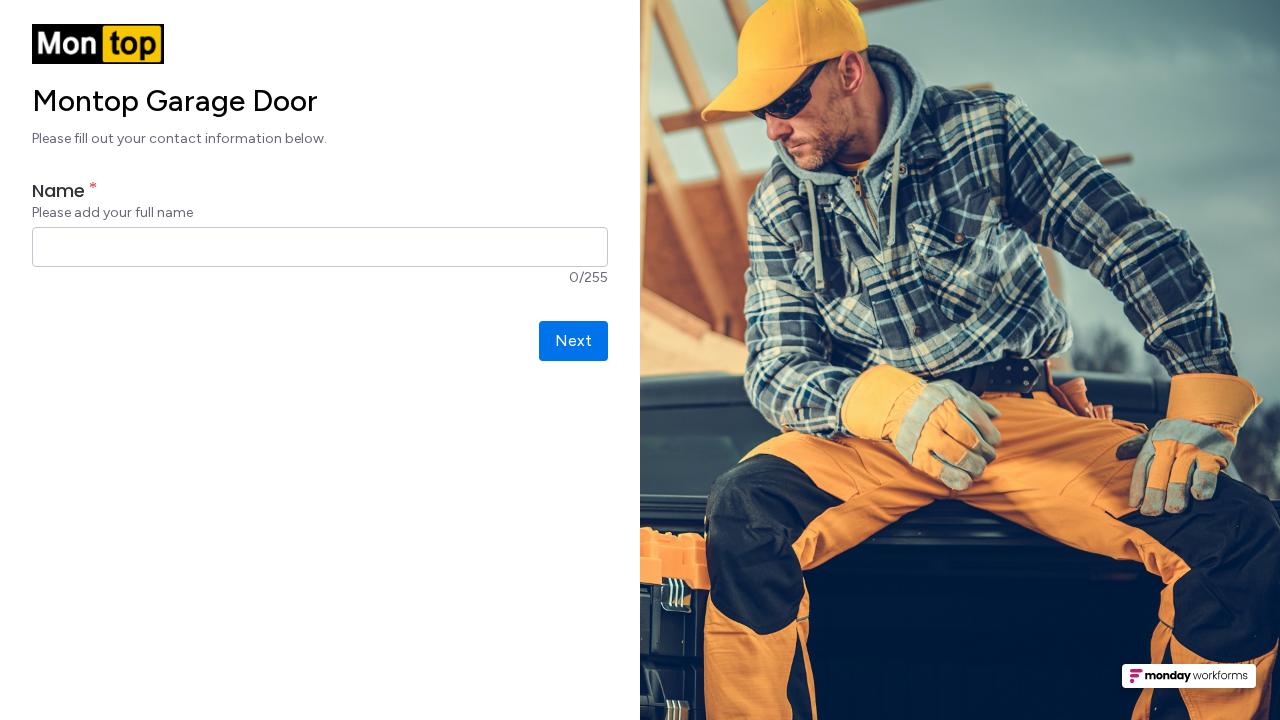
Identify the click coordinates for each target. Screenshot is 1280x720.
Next (573, 340)
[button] (1189, 682)
